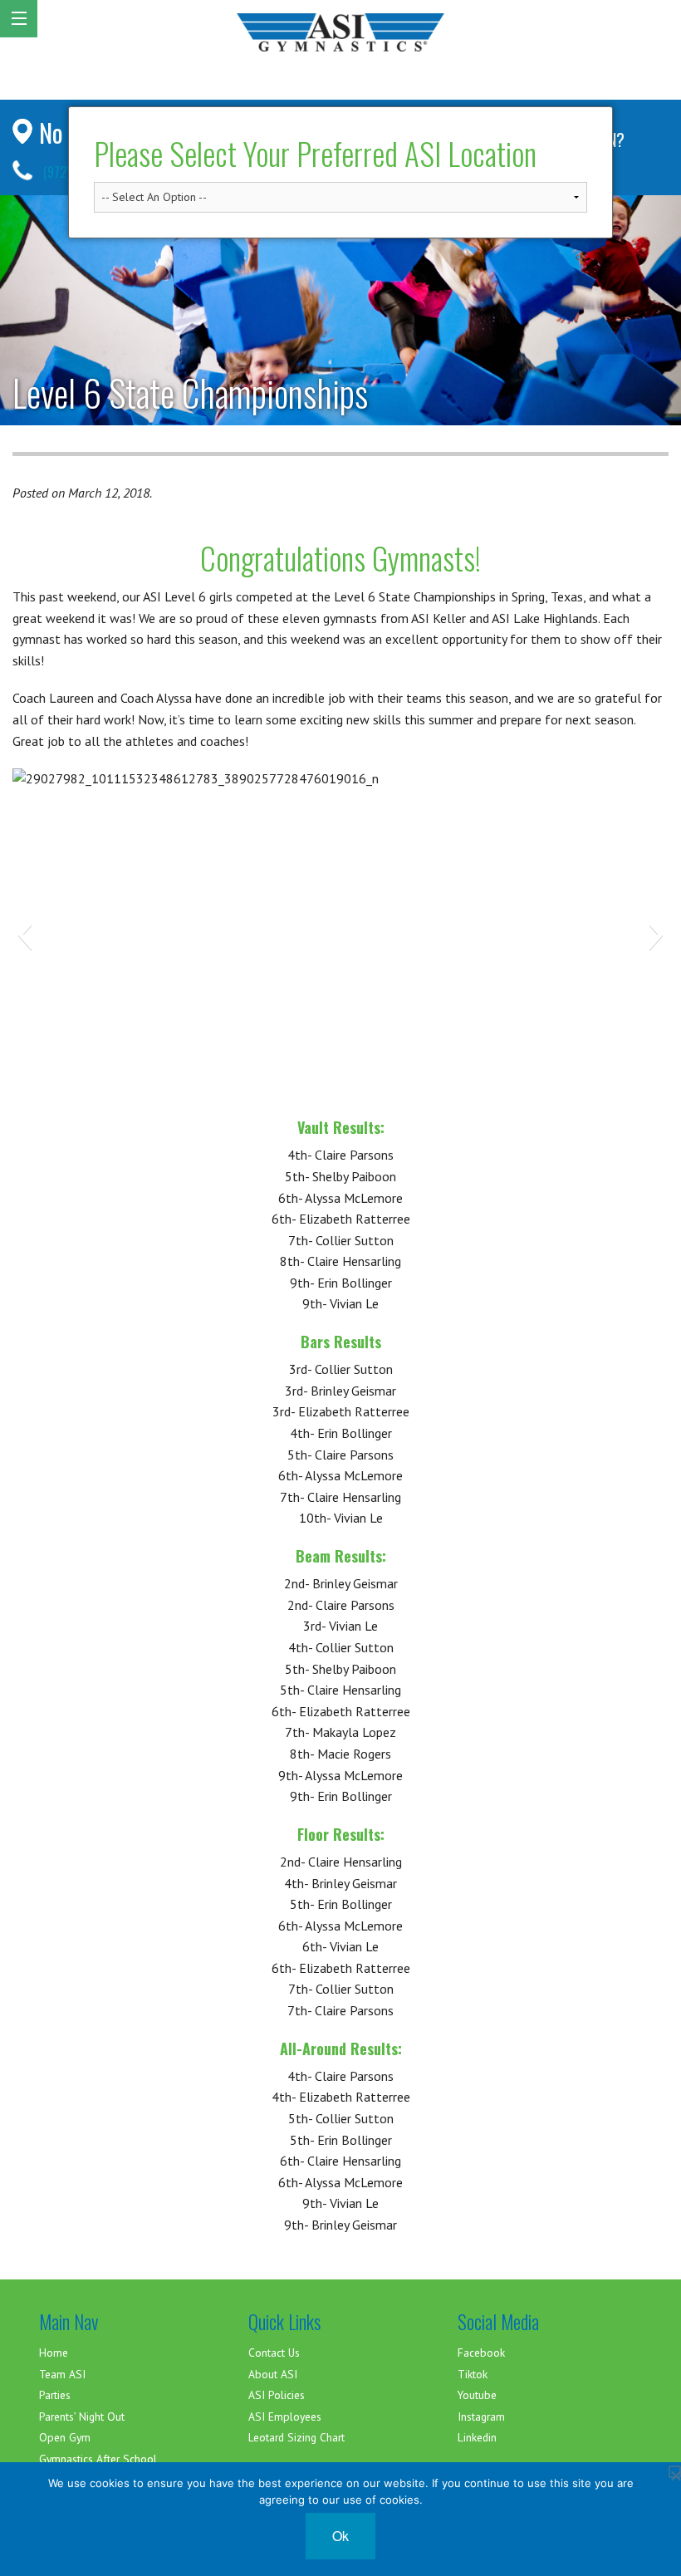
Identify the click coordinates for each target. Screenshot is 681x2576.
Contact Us (274, 2353)
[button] (24, 935)
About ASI (273, 2374)
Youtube (477, 2395)
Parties (55, 2395)
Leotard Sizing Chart (296, 2437)
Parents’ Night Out (82, 2417)
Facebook (481, 2353)
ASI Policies (277, 2395)
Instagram (481, 2417)
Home (54, 2353)
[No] (675, 2472)
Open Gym (65, 2437)
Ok (340, 2536)
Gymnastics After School (98, 2459)
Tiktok (473, 2374)
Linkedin (477, 2437)
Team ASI (62, 2374)
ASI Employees (285, 2417)
